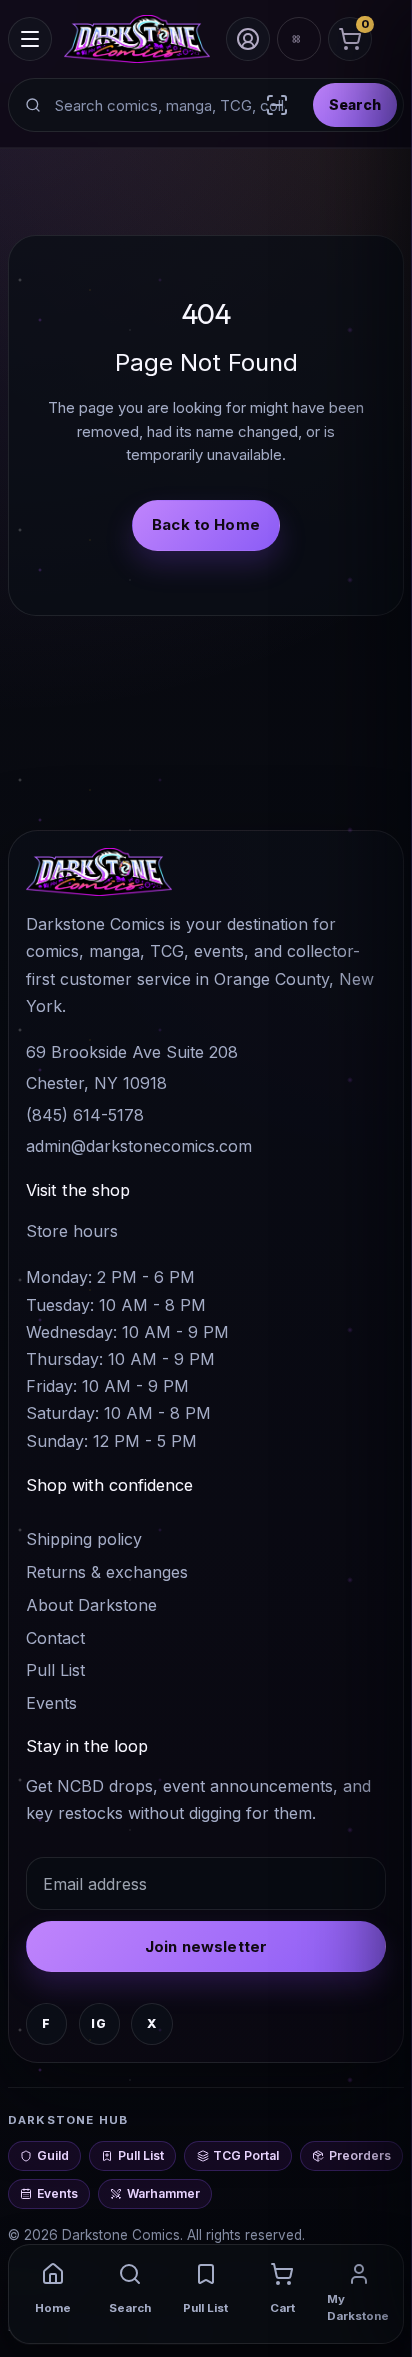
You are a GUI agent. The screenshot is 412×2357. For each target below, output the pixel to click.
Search (355, 104)
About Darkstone (91, 1605)
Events (51, 1703)
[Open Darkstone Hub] (299, 39)
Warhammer (163, 2193)
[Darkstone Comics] (137, 39)
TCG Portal (246, 2155)
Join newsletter (206, 1946)
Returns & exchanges (107, 1572)
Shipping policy (84, 1539)
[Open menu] (30, 39)
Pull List (55, 1670)
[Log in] (248, 39)
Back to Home (206, 524)
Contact (55, 1638)
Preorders (360, 2155)
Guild (53, 2155)
